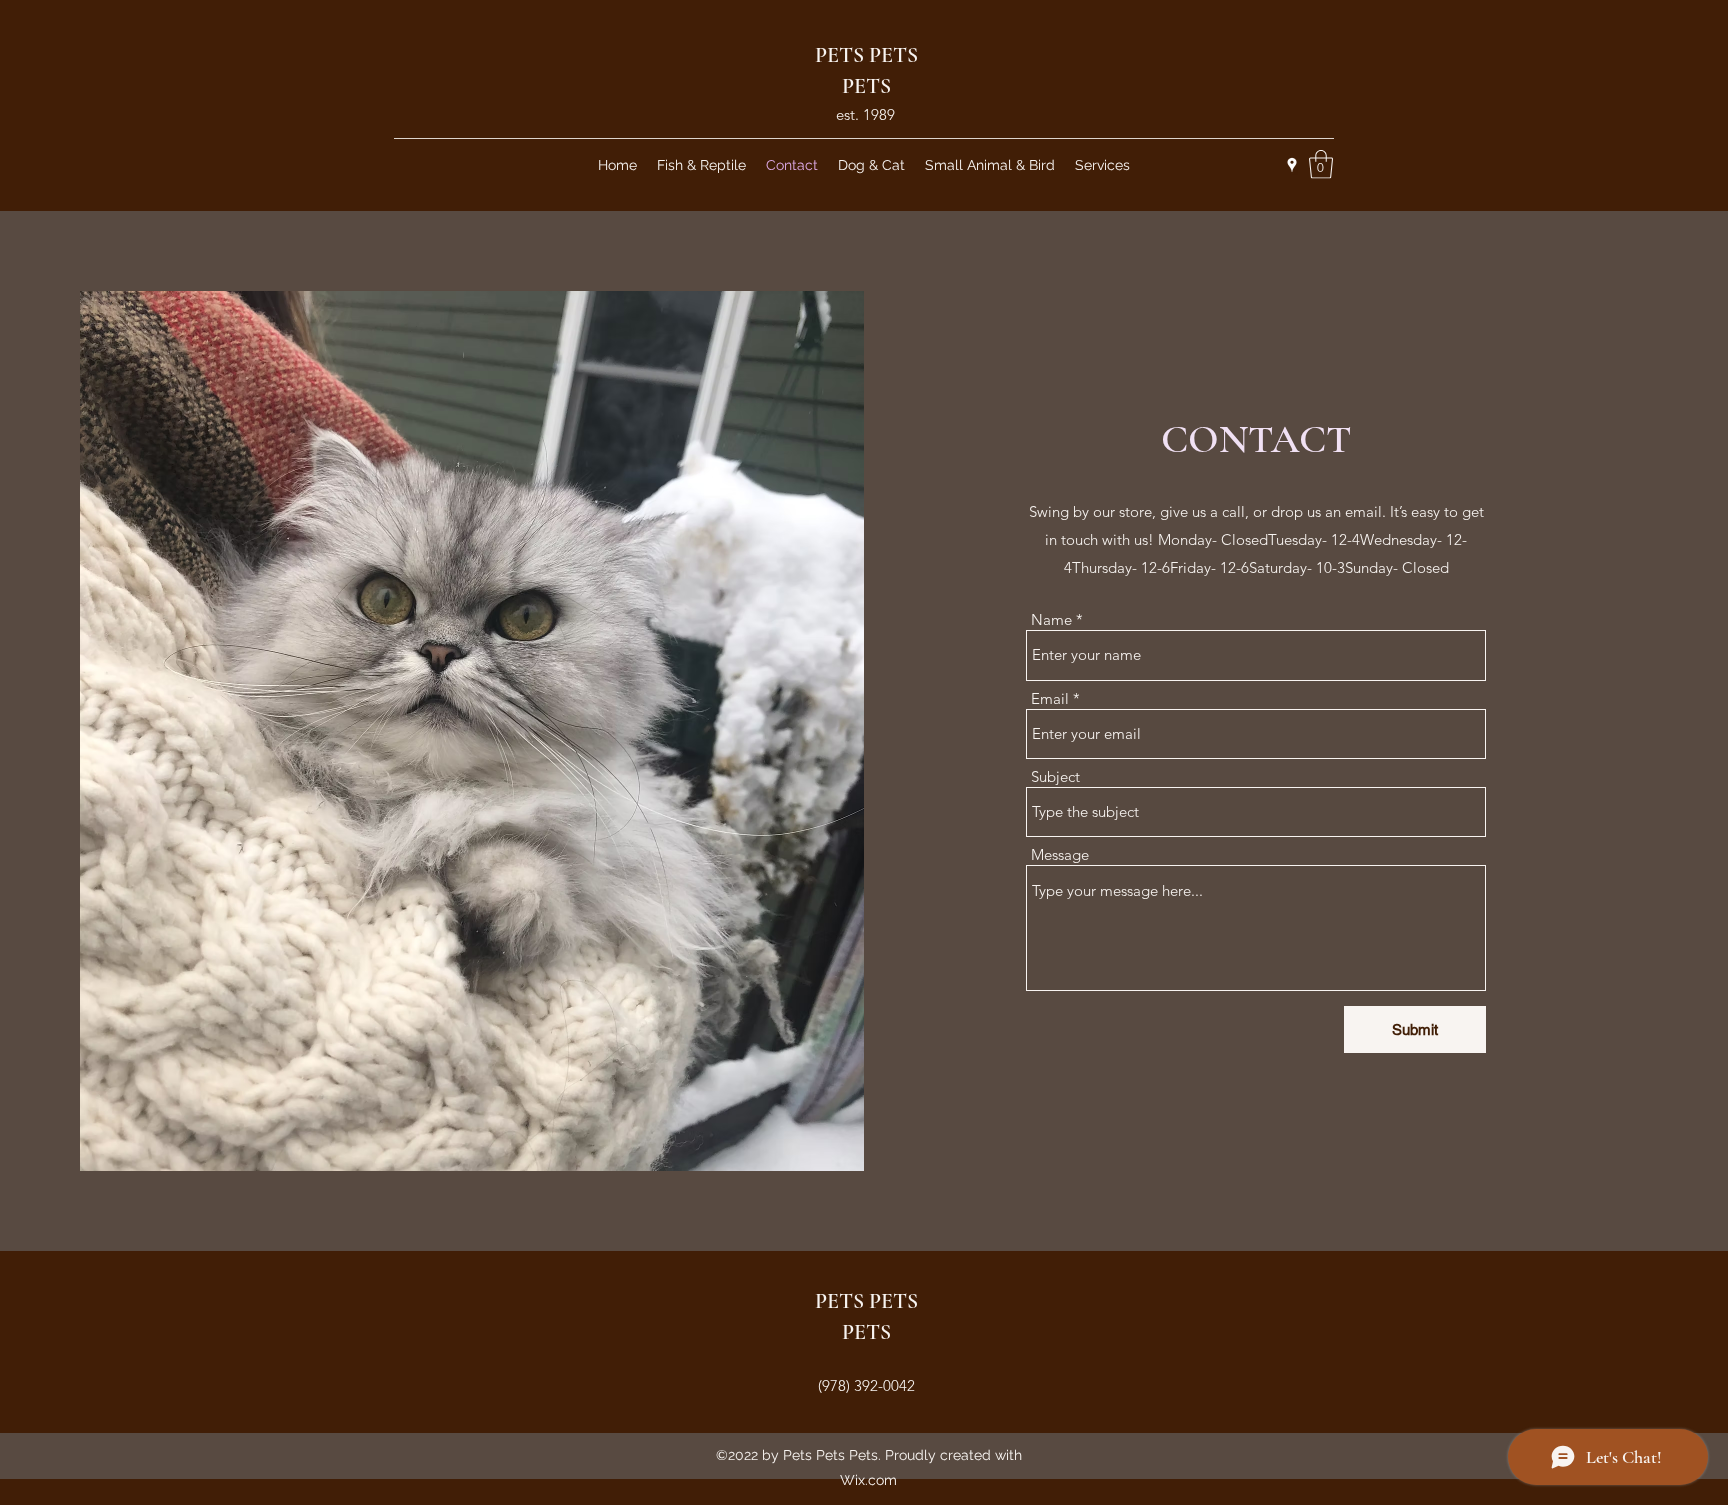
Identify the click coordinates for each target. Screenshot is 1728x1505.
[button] (1321, 164)
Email (1050, 698)
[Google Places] (1292, 165)
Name (1051, 619)
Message (1060, 854)
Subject (1055, 776)
